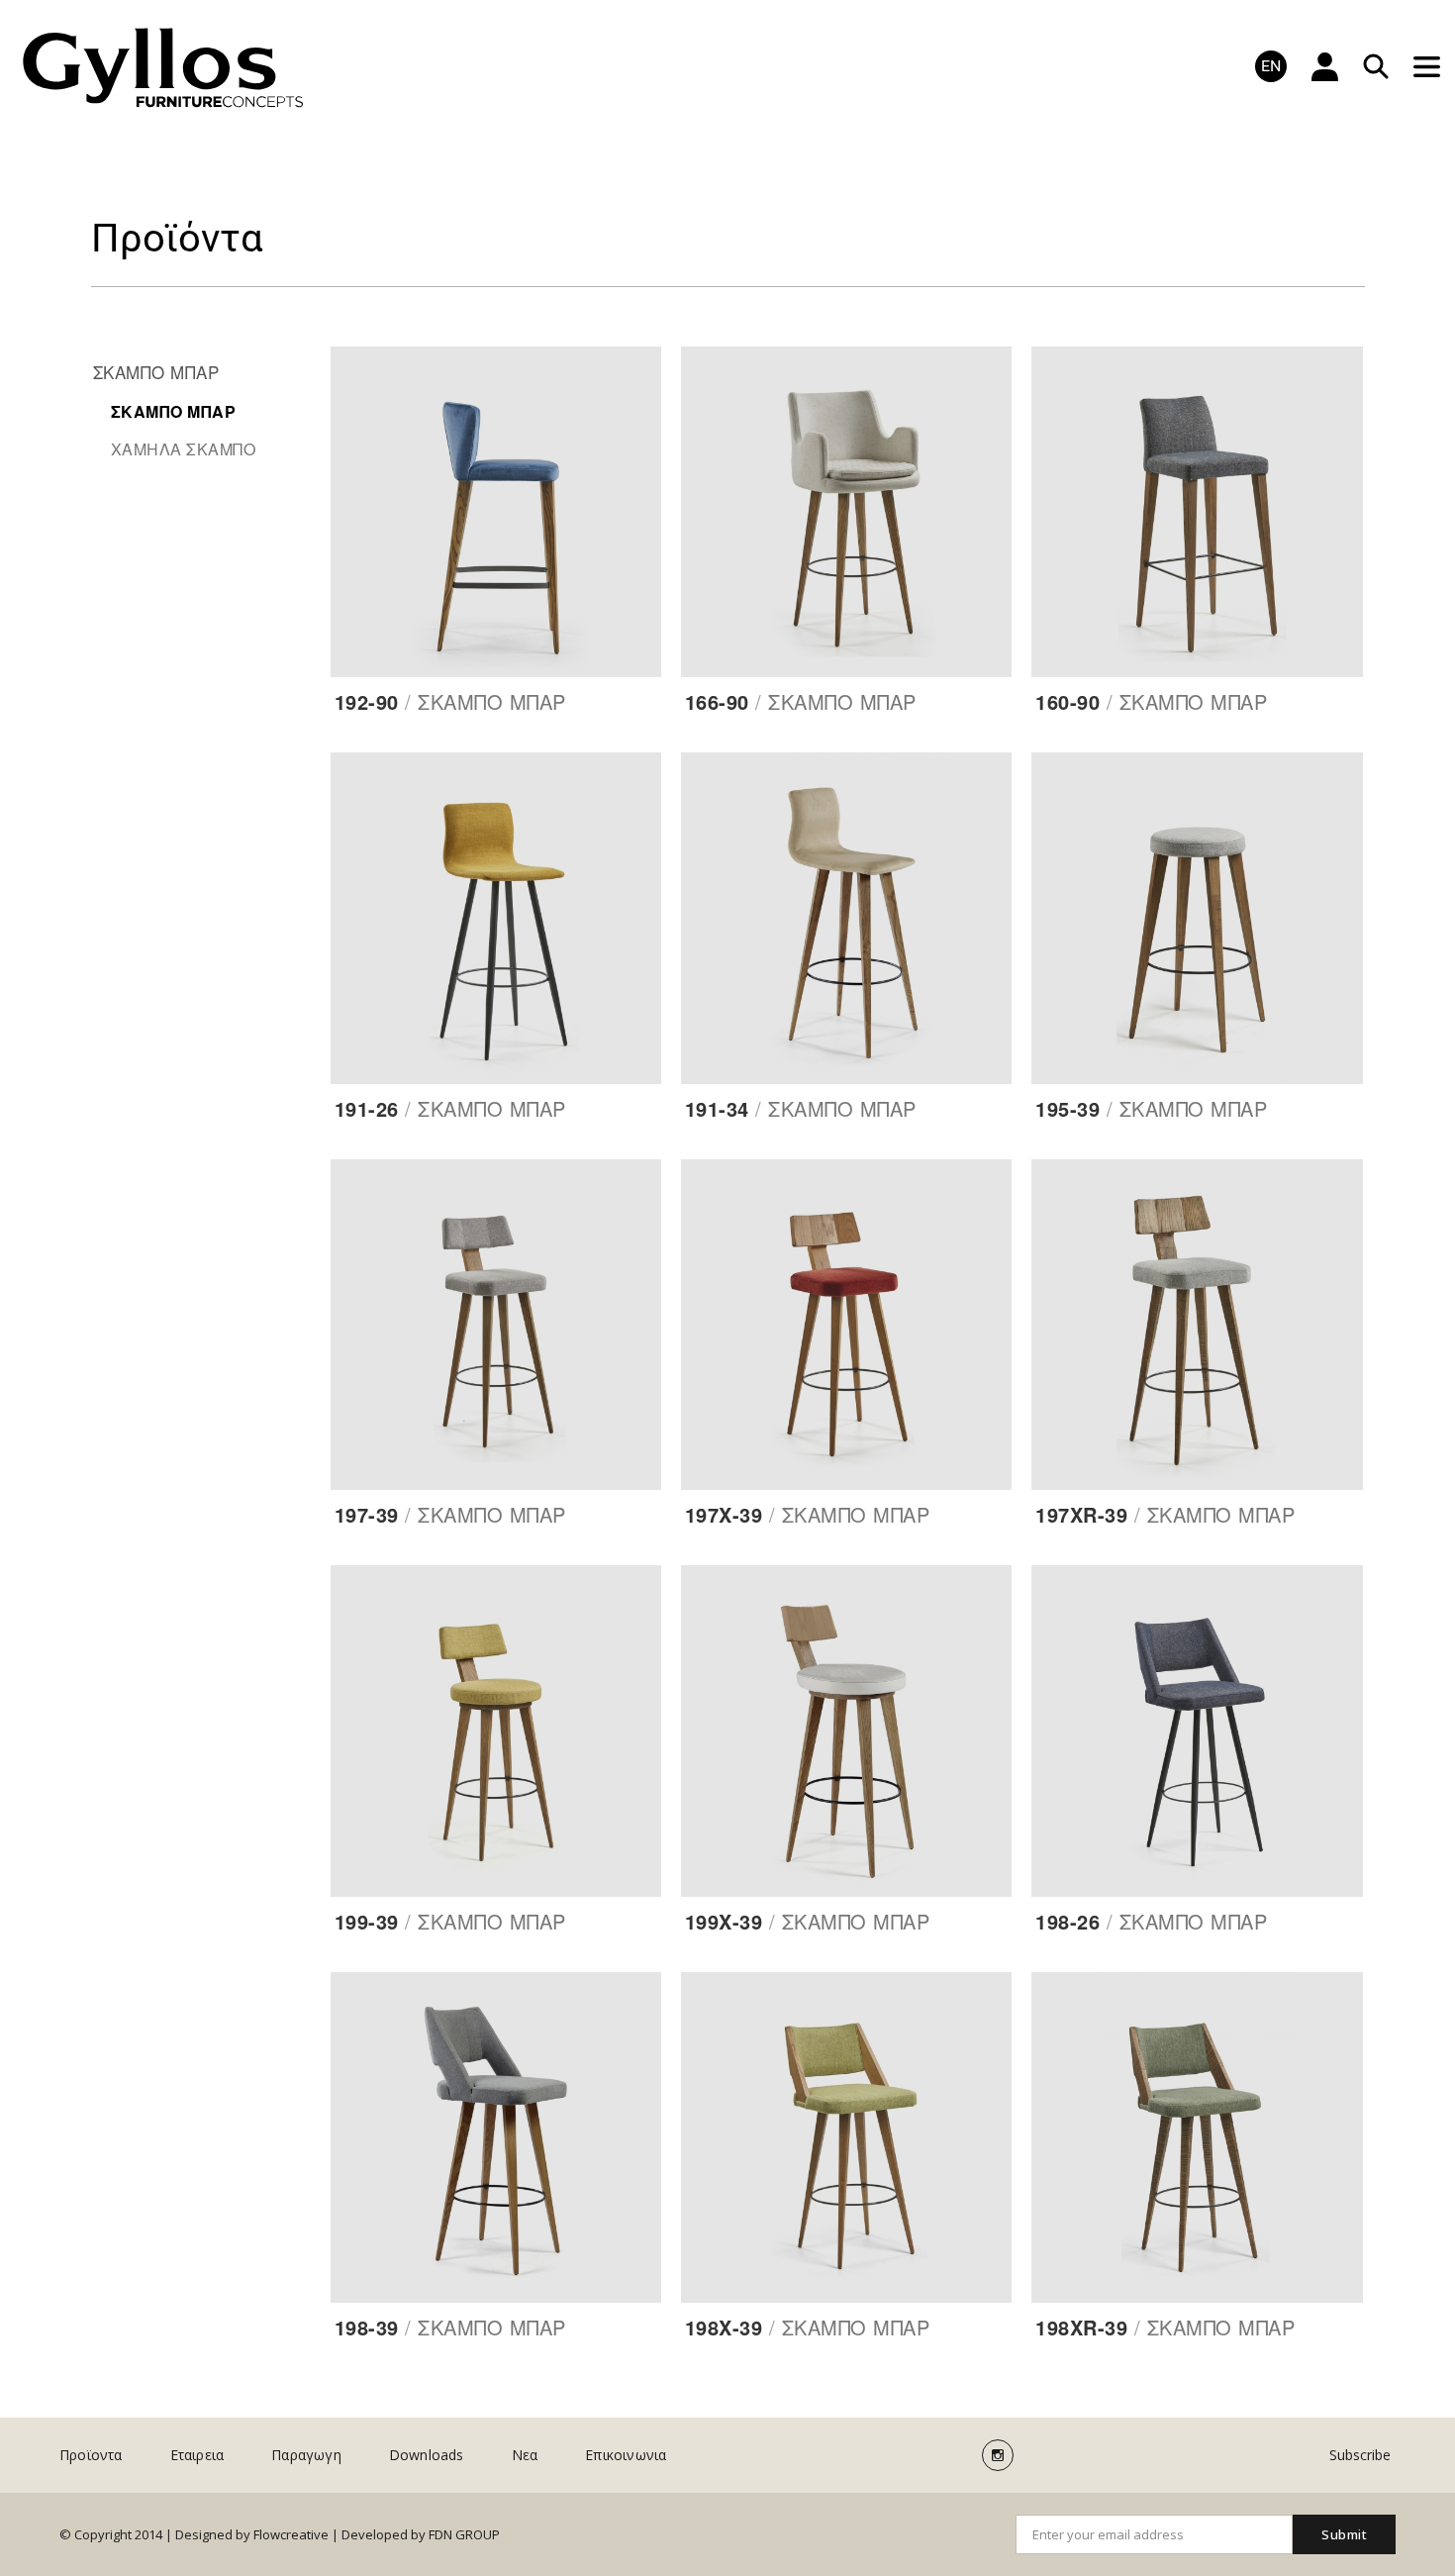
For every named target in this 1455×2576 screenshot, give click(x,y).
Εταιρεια (197, 2455)
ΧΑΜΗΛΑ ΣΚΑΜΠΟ (184, 449)
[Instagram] (998, 2455)
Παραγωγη (306, 2455)
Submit (1344, 2534)
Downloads (427, 2455)
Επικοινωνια (626, 2455)
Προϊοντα (91, 2455)
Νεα (525, 2455)
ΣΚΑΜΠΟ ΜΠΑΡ (156, 372)
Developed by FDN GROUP (421, 2534)
